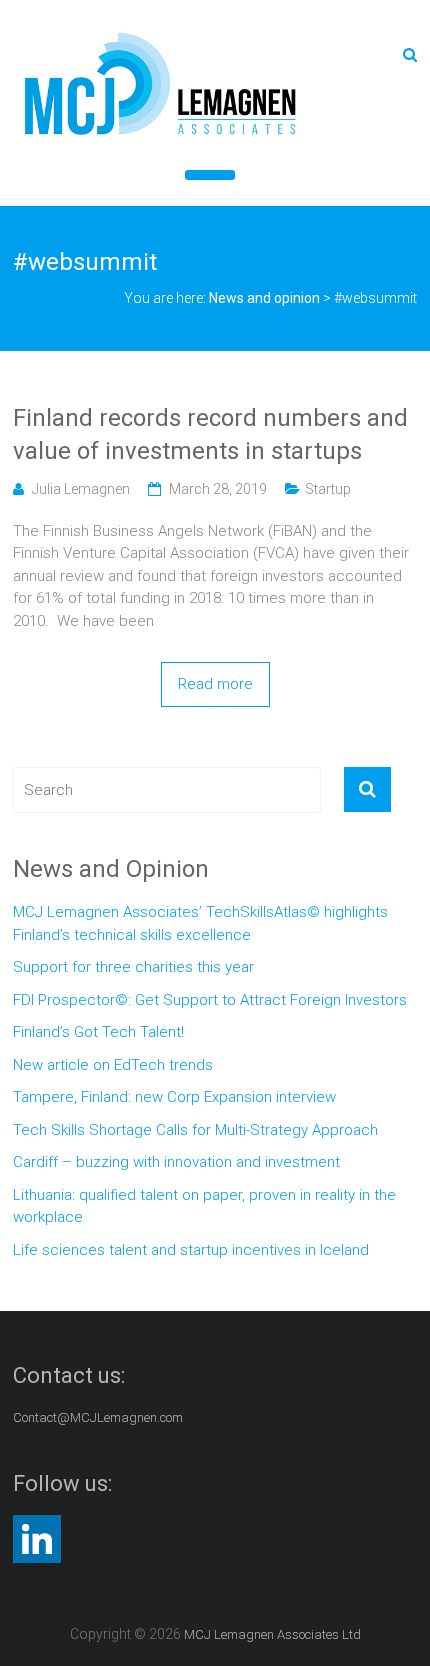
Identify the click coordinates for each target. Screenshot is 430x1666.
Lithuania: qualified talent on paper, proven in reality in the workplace (204, 1206)
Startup (328, 489)
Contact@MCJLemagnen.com (98, 1417)
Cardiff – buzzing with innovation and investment (176, 1162)
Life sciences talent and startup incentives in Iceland (191, 1250)
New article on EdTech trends (113, 1065)
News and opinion (264, 298)
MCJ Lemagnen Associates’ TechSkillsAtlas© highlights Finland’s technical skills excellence (200, 923)
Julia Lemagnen (81, 489)
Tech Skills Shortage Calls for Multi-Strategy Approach (195, 1130)
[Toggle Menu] (210, 175)
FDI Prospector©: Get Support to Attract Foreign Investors (210, 1000)
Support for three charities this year (133, 967)
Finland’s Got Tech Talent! (98, 1032)
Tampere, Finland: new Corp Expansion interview (174, 1097)
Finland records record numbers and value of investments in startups (210, 435)
